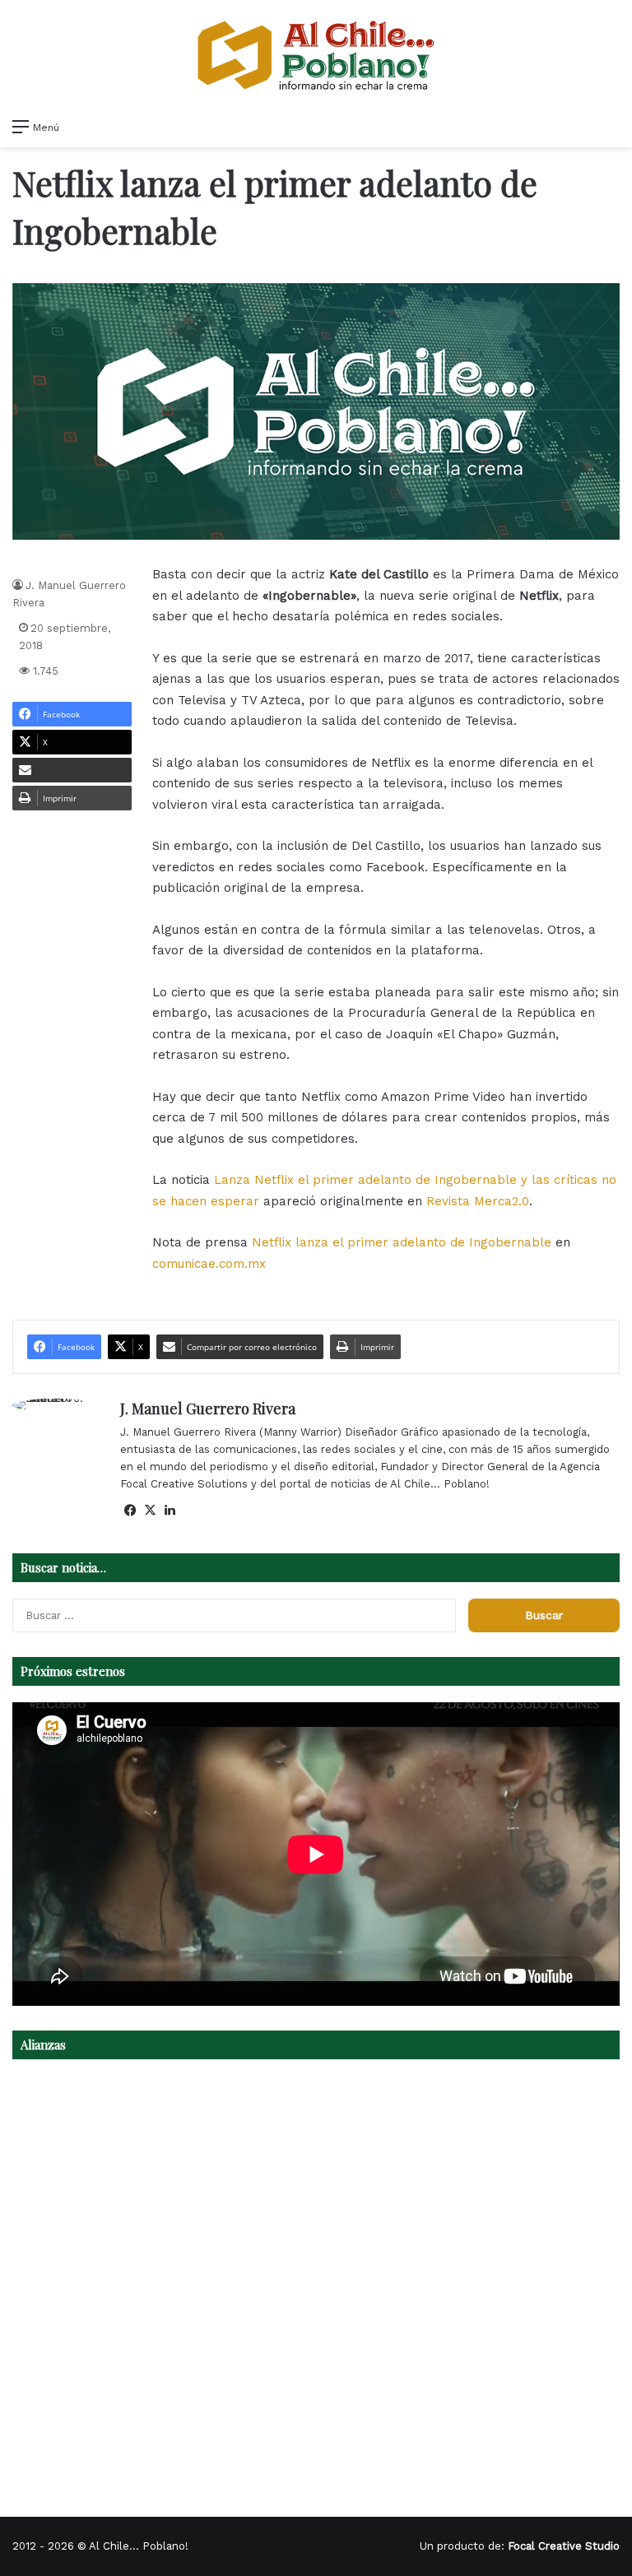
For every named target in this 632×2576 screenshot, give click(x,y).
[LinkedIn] (170, 1511)
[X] (150, 1511)
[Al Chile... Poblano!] (316, 55)
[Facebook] (130, 1511)
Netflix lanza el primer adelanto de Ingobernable (404, 1242)
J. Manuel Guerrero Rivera (208, 1409)
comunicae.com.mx (209, 1264)
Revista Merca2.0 (478, 1201)
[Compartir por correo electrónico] (72, 770)
